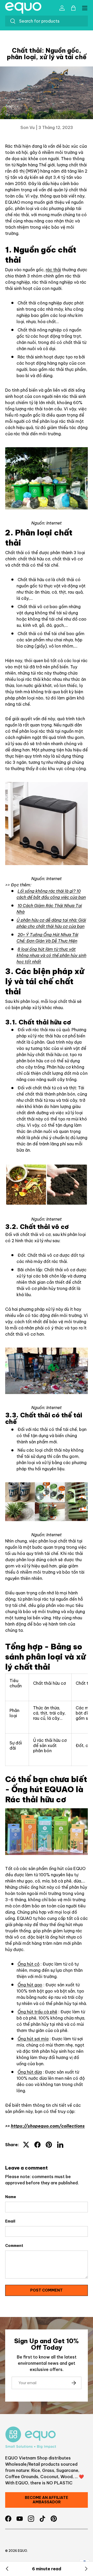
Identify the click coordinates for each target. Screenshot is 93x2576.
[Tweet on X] (26, 2145)
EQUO (22, 2551)
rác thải (53, 270)
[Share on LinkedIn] (60, 2145)
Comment (14, 2246)
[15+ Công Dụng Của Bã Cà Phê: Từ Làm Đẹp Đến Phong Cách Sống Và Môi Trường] (86, 2569)
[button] (73, 8)
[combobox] (47, 21)
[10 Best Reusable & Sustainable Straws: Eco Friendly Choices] (7, 2569)
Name (11, 2197)
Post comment (47, 2290)
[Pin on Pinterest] (49, 2145)
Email (10, 2221)
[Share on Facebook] (37, 2145)
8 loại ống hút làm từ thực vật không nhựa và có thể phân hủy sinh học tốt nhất (51, 955)
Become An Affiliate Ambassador (47, 2500)
